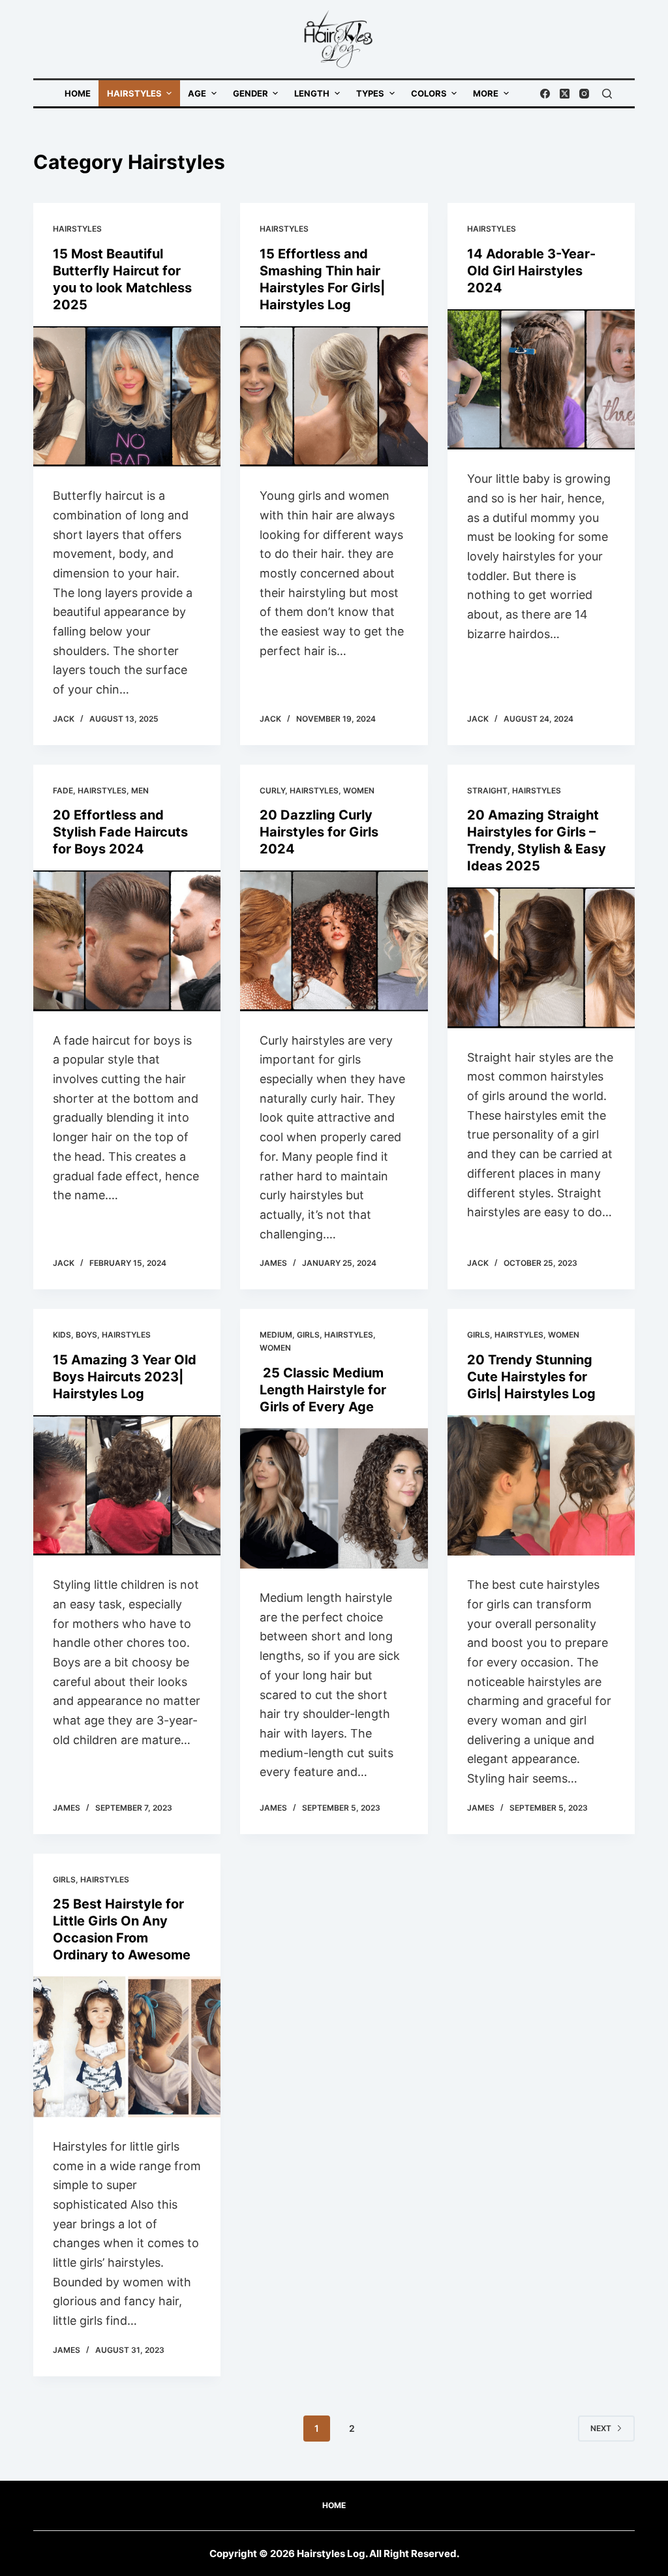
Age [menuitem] (197, 93)
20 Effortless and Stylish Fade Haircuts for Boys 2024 (120, 832)
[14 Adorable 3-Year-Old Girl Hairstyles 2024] (541, 379)
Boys (86, 1335)
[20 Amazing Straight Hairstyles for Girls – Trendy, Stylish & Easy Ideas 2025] (541, 958)
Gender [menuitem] (250, 93)
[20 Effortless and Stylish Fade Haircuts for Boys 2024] (127, 941)
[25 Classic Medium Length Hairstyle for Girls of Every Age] (334, 1498)
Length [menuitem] (312, 93)
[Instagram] (584, 94)
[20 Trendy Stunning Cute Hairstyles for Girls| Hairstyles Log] (541, 1485)
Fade (63, 790)
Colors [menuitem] (429, 93)
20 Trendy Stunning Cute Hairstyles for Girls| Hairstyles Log (531, 1377)
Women (359, 790)
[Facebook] (545, 94)
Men (140, 790)
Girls (308, 1335)
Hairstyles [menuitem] (134, 93)
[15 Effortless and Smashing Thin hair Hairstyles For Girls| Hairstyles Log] (334, 396)
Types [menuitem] (370, 93)
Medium (276, 1335)
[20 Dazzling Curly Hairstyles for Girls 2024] (334, 941)
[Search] (607, 94)
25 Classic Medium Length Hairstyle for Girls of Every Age (323, 1390)
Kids (62, 1335)
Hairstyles (77, 229)
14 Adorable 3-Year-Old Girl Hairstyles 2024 (531, 271)
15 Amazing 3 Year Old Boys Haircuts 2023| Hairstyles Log (125, 1377)
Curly (272, 790)
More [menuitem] (486, 93)
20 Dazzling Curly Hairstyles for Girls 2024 (319, 832)
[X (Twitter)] (565, 94)
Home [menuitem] (78, 93)
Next (601, 2428)
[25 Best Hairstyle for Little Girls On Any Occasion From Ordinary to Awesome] (127, 2047)
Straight (487, 790)
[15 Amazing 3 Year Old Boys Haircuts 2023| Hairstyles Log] (127, 1485)
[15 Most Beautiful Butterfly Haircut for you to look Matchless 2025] (127, 396)
